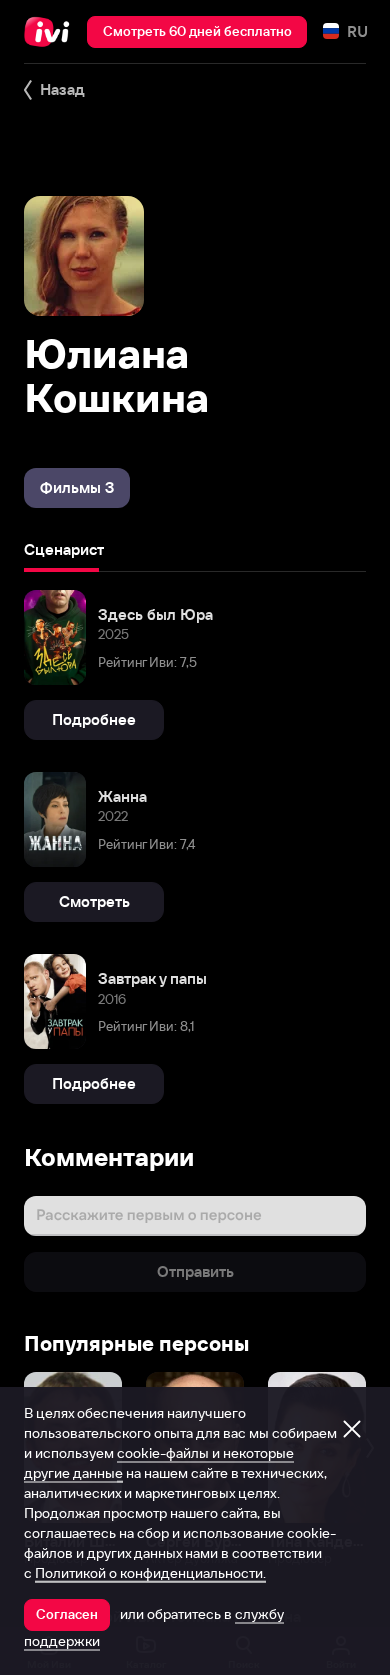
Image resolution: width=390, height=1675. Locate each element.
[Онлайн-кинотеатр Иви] (51, 32)
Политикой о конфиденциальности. (150, 1573)
